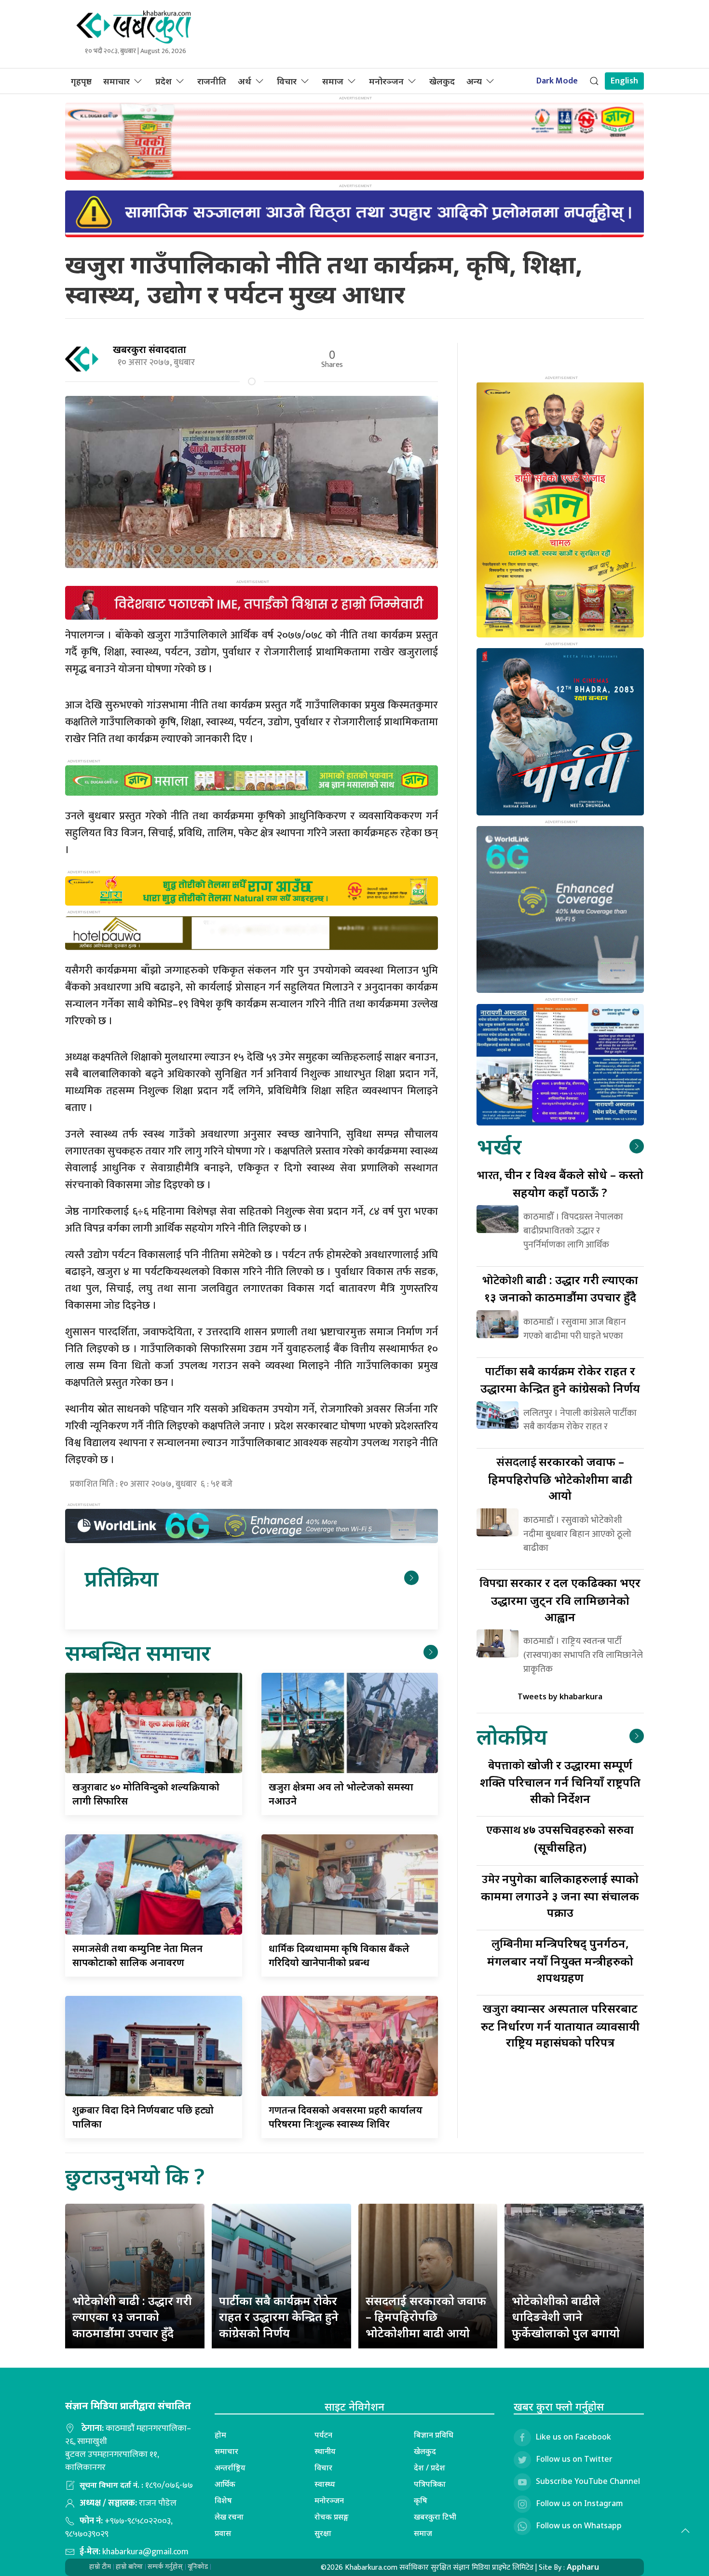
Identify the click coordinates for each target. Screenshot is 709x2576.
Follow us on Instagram (579, 2504)
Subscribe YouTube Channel (588, 2481)
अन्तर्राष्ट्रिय (230, 2468)
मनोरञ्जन (386, 81)
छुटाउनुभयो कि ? (135, 2176)
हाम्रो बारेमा (129, 2567)
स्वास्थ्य (325, 2484)
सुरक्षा (323, 2533)
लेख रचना (229, 2517)
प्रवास (223, 2533)
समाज (333, 81)
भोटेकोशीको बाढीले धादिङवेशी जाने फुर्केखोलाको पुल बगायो (566, 2317)
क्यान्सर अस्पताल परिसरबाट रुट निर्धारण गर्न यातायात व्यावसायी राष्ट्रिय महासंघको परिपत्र (560, 2025)
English (624, 81)
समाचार (116, 81)
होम (220, 2435)
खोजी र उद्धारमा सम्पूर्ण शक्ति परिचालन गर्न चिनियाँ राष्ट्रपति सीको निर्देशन (560, 1782)
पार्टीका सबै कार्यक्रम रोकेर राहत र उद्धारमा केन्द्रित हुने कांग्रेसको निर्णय (279, 2317)
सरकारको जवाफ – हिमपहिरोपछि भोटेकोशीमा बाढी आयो (560, 1478)
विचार (287, 81)
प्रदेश (164, 81)
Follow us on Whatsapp (579, 2526)
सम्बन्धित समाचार (138, 1652)
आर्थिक (225, 2484)
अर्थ (245, 81)
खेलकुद (442, 81)
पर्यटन (323, 2435)
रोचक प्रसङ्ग (332, 2517)
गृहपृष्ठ (81, 81)
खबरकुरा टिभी (435, 2517)
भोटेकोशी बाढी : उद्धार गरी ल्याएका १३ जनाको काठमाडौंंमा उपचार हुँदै (132, 2317)
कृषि (421, 2500)
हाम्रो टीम (100, 2567)
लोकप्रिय (512, 1736)
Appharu (583, 2567)
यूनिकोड (198, 2567)
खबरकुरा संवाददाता (150, 349)
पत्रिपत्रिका (430, 2484)
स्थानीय (325, 2451)
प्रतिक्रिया (121, 1578)
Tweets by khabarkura (560, 1696)
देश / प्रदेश (429, 2468)
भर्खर (499, 1146)
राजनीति (212, 81)
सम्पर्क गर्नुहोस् (165, 2567)
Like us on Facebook (573, 2437)
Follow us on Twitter (574, 2459)
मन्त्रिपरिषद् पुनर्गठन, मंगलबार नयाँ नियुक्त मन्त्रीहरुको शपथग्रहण (560, 1960)
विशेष (223, 2500)
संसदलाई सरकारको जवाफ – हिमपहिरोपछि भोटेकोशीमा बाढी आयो (426, 2317)
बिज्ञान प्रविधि (434, 2435)
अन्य (474, 81)
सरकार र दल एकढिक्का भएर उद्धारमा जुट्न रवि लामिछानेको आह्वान (560, 1599)
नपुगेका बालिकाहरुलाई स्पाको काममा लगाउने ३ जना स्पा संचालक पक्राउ (560, 1895)
